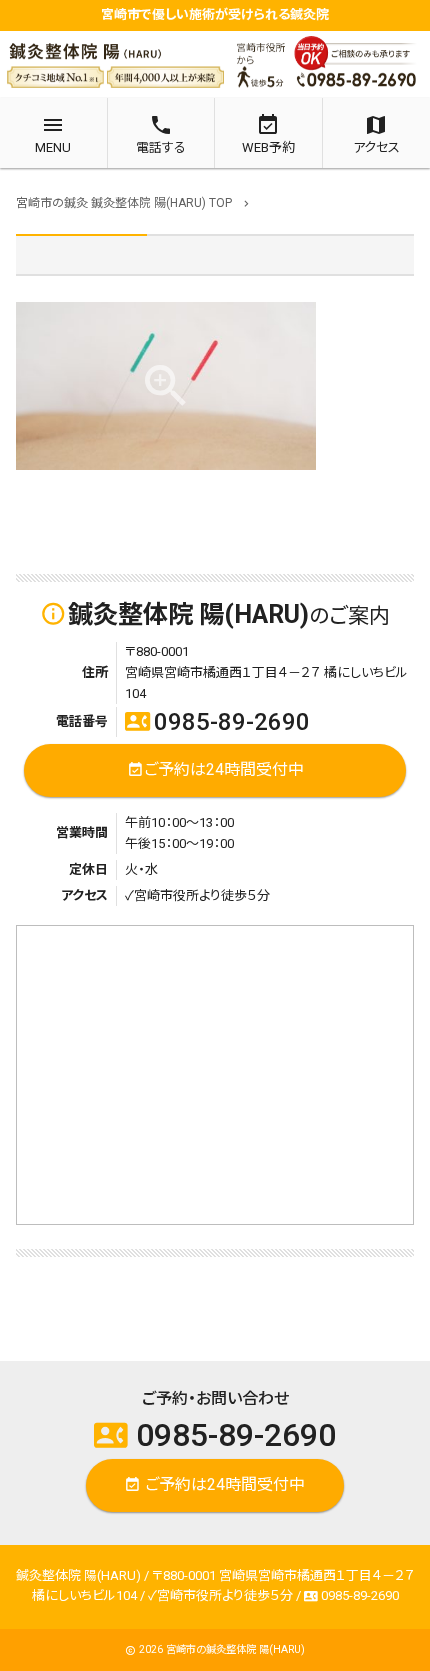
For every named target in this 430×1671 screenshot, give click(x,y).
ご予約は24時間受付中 (215, 768)
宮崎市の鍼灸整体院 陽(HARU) (235, 1649)
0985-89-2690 (217, 722)
